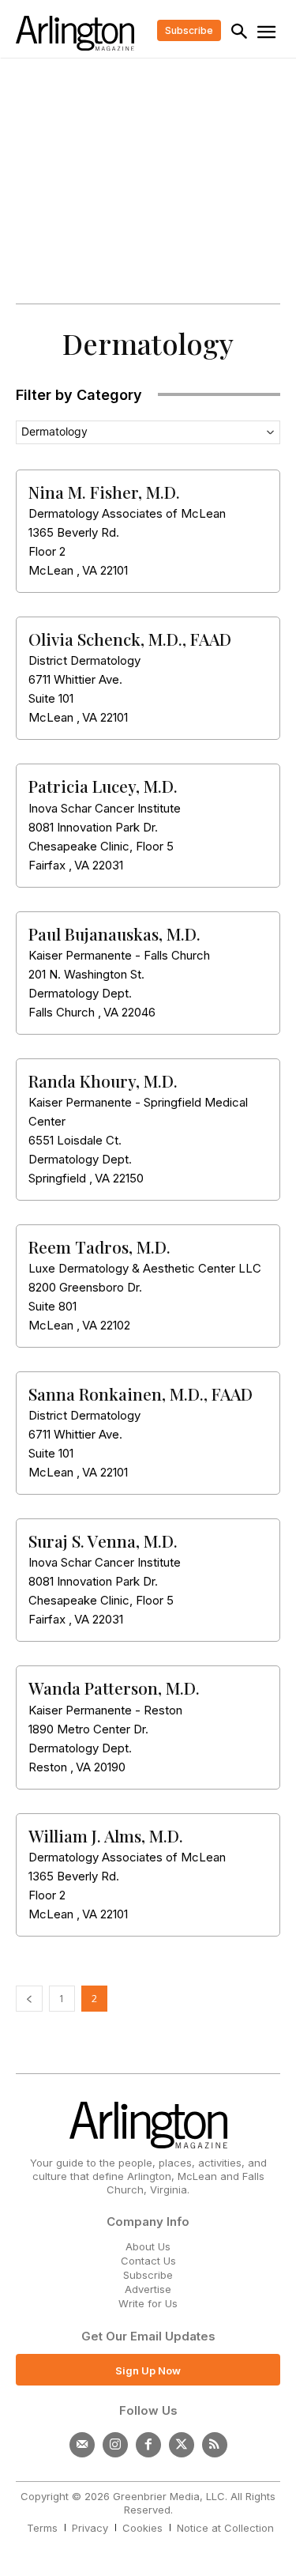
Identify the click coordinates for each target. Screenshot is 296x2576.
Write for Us (148, 2303)
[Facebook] (148, 2445)
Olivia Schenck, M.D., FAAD (130, 639)
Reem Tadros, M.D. (99, 1247)
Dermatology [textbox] (54, 431)
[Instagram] (115, 2445)
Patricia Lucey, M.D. (103, 786)
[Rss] (215, 2445)
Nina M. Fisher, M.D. (104, 492)
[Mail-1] (82, 2445)
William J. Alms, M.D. (106, 1835)
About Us (148, 2246)
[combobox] (148, 432)
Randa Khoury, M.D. (103, 1081)
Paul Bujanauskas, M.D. (114, 933)
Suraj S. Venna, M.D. (103, 1541)
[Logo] (75, 33)
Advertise (148, 2289)
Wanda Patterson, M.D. (114, 1688)
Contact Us (148, 2261)
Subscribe (148, 2275)
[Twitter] (182, 2445)
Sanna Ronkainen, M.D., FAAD (141, 1394)
